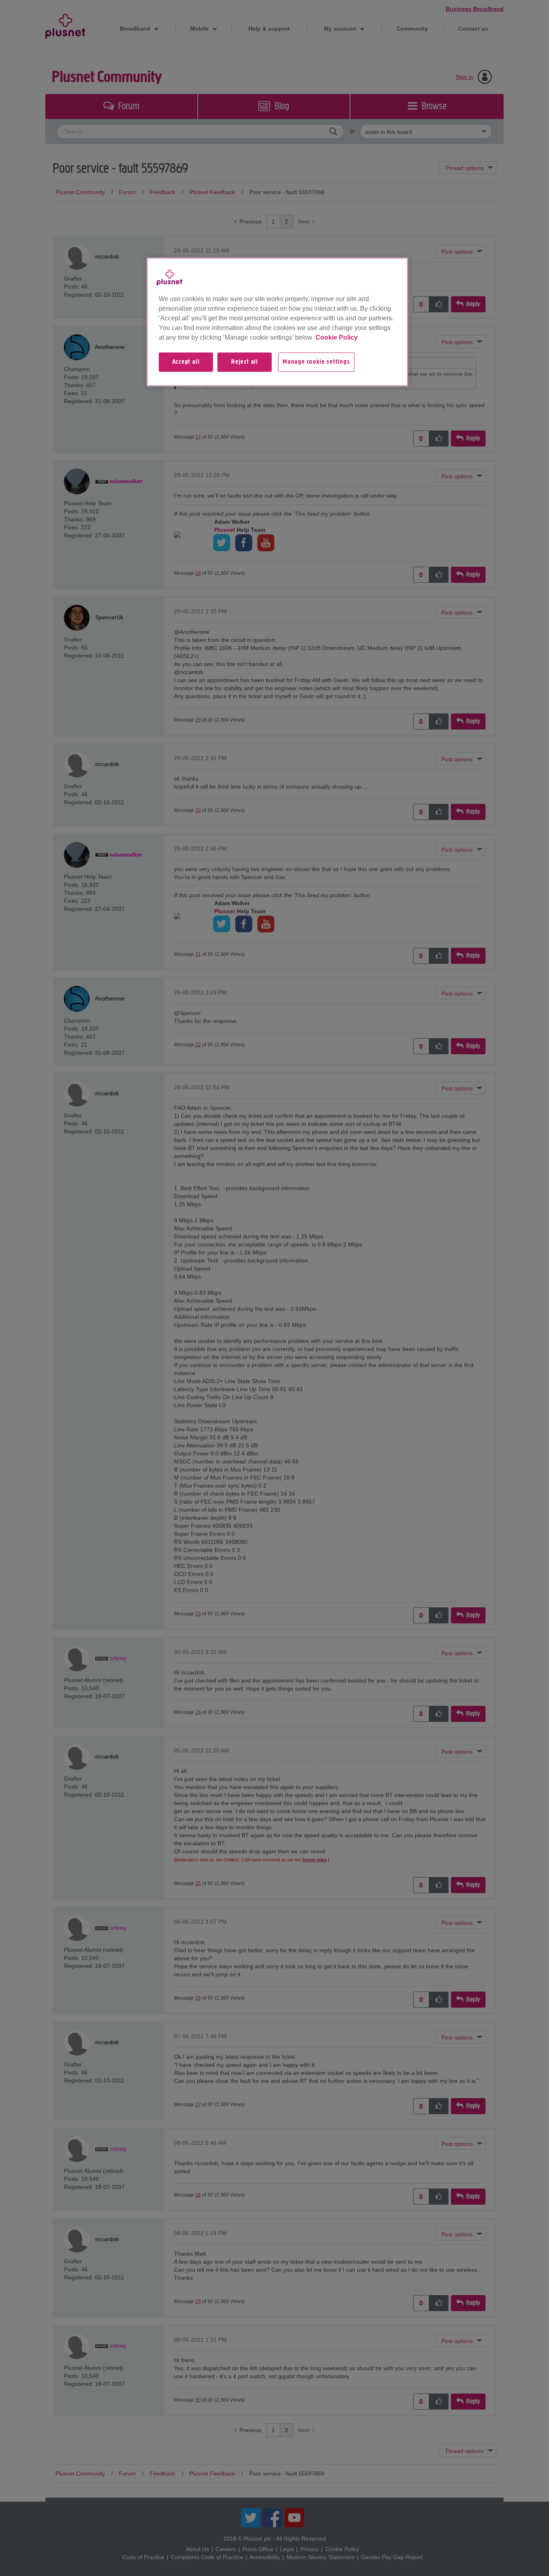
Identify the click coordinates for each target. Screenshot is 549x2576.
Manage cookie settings (316, 362)
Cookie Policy (337, 337)
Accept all (186, 362)
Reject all (245, 362)
